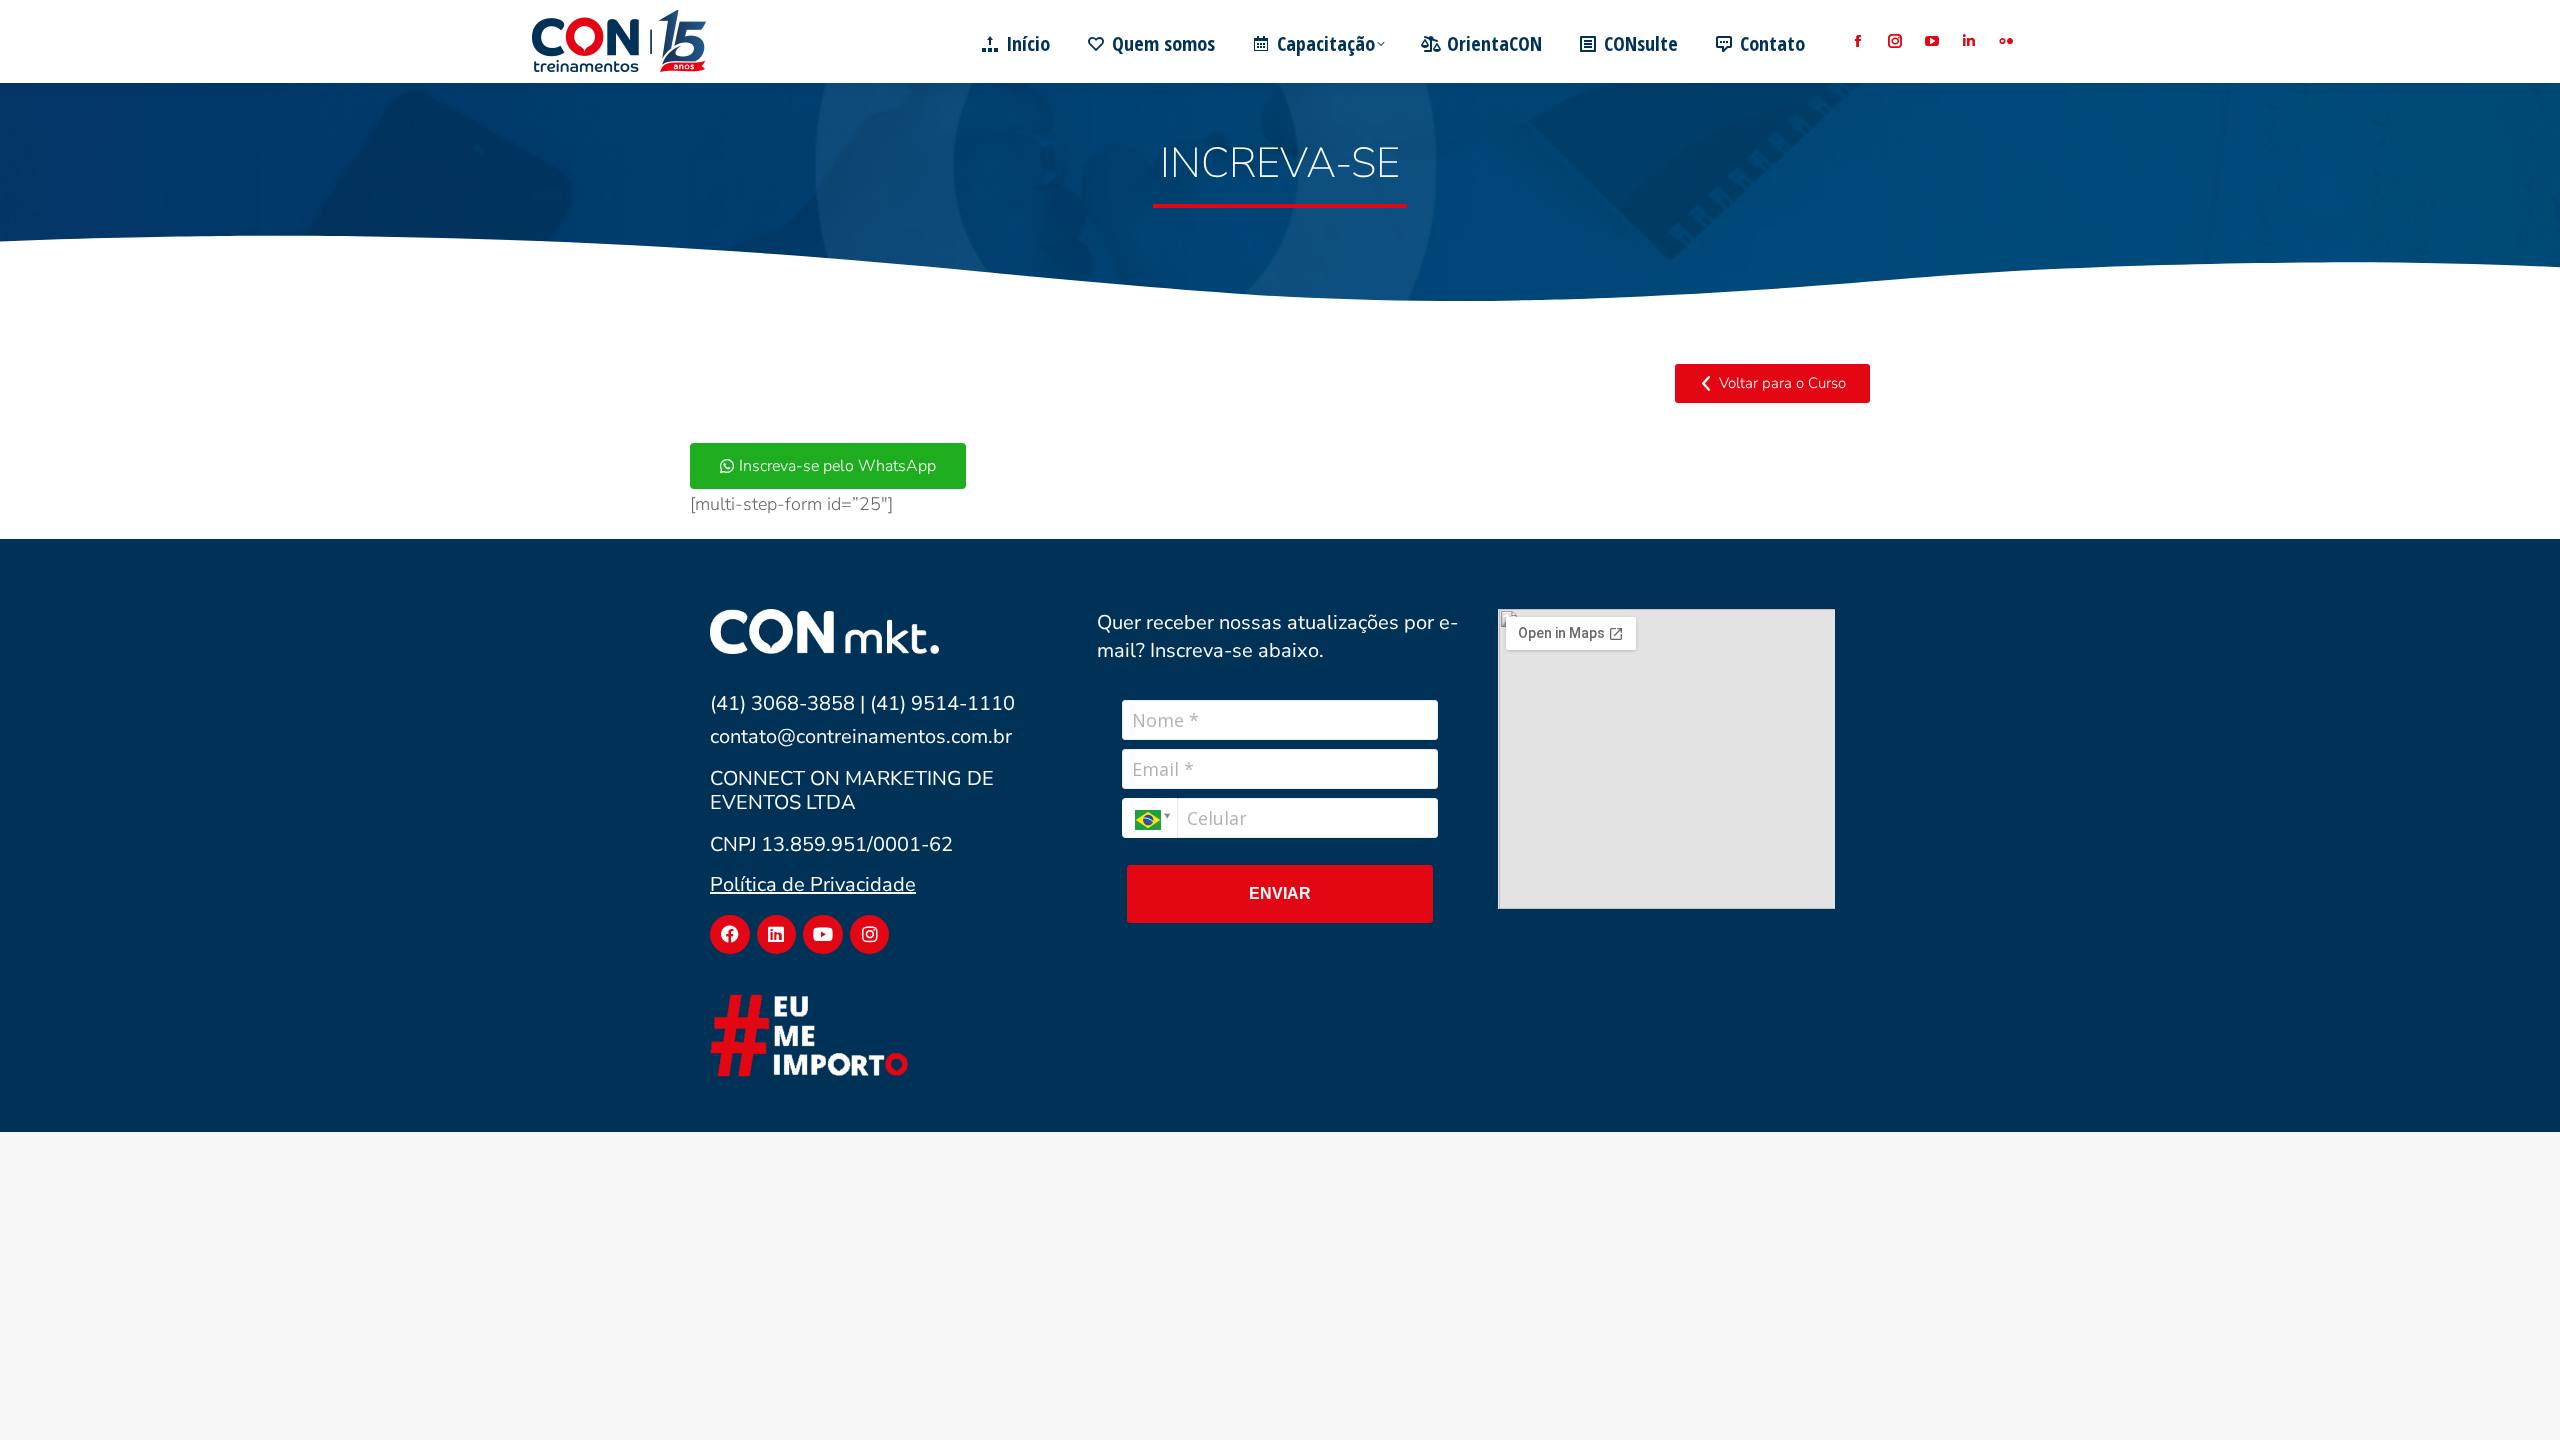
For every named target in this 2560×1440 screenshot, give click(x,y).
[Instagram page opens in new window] (1894, 41)
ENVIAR (1280, 893)
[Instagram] (870, 935)
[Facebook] (730, 935)
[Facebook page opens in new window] (1857, 41)
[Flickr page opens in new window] (2005, 41)
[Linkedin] (777, 935)
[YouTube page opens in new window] (1931, 41)
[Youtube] (823, 935)
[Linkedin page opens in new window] (1968, 41)
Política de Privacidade (813, 884)
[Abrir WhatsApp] (2510, 1389)
